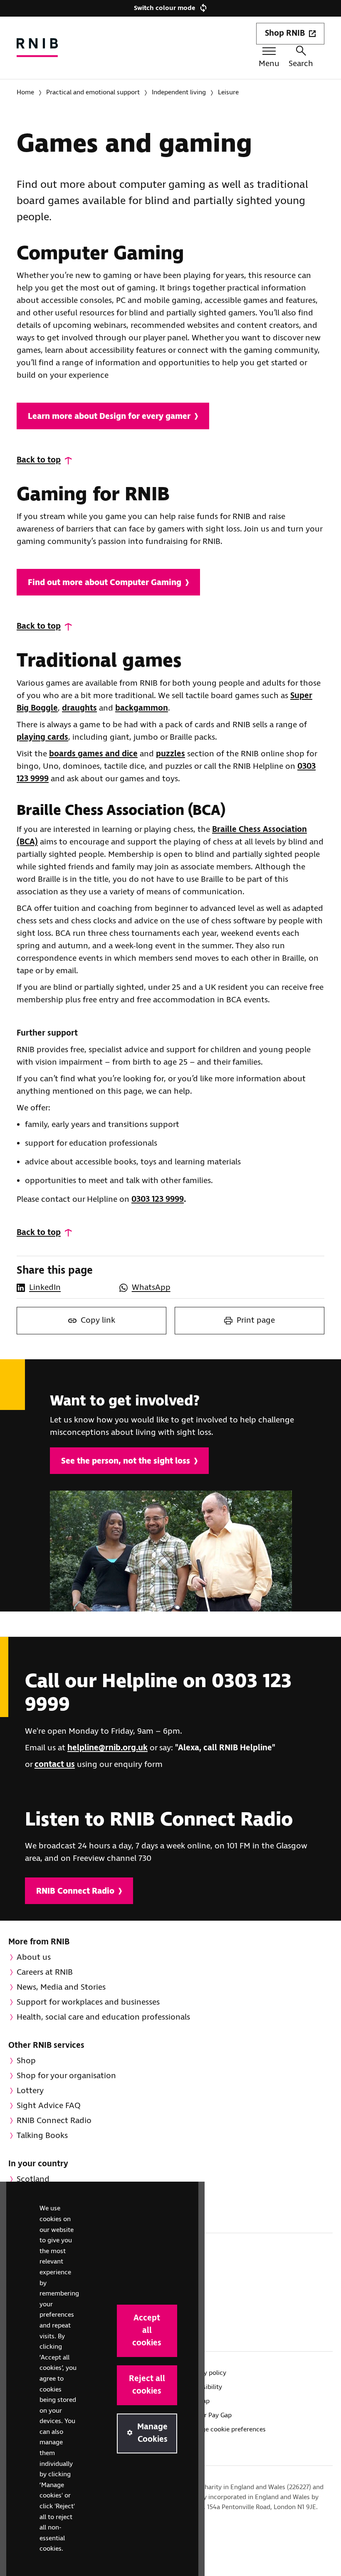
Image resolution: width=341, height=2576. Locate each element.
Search (301, 64)
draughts (79, 708)
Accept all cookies (147, 2331)
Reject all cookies (147, 2385)
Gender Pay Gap (209, 2415)
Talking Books (42, 2136)
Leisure (228, 92)
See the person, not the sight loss (126, 1461)
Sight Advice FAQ (49, 2106)
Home (25, 92)
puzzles (170, 754)
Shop (26, 2061)
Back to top (39, 460)
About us (34, 1957)
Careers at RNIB (45, 1972)
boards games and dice (93, 754)
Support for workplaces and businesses (88, 2002)
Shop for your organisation (66, 2076)
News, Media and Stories (61, 1987)
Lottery (30, 2091)
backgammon (142, 708)
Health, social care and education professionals (103, 2017)
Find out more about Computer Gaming (105, 583)
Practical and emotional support (93, 92)
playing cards (42, 737)
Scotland (33, 2179)
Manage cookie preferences (226, 2430)
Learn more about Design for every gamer (109, 417)
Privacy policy (206, 2373)
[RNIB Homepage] (37, 48)
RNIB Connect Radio (75, 1891)
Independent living (179, 92)
